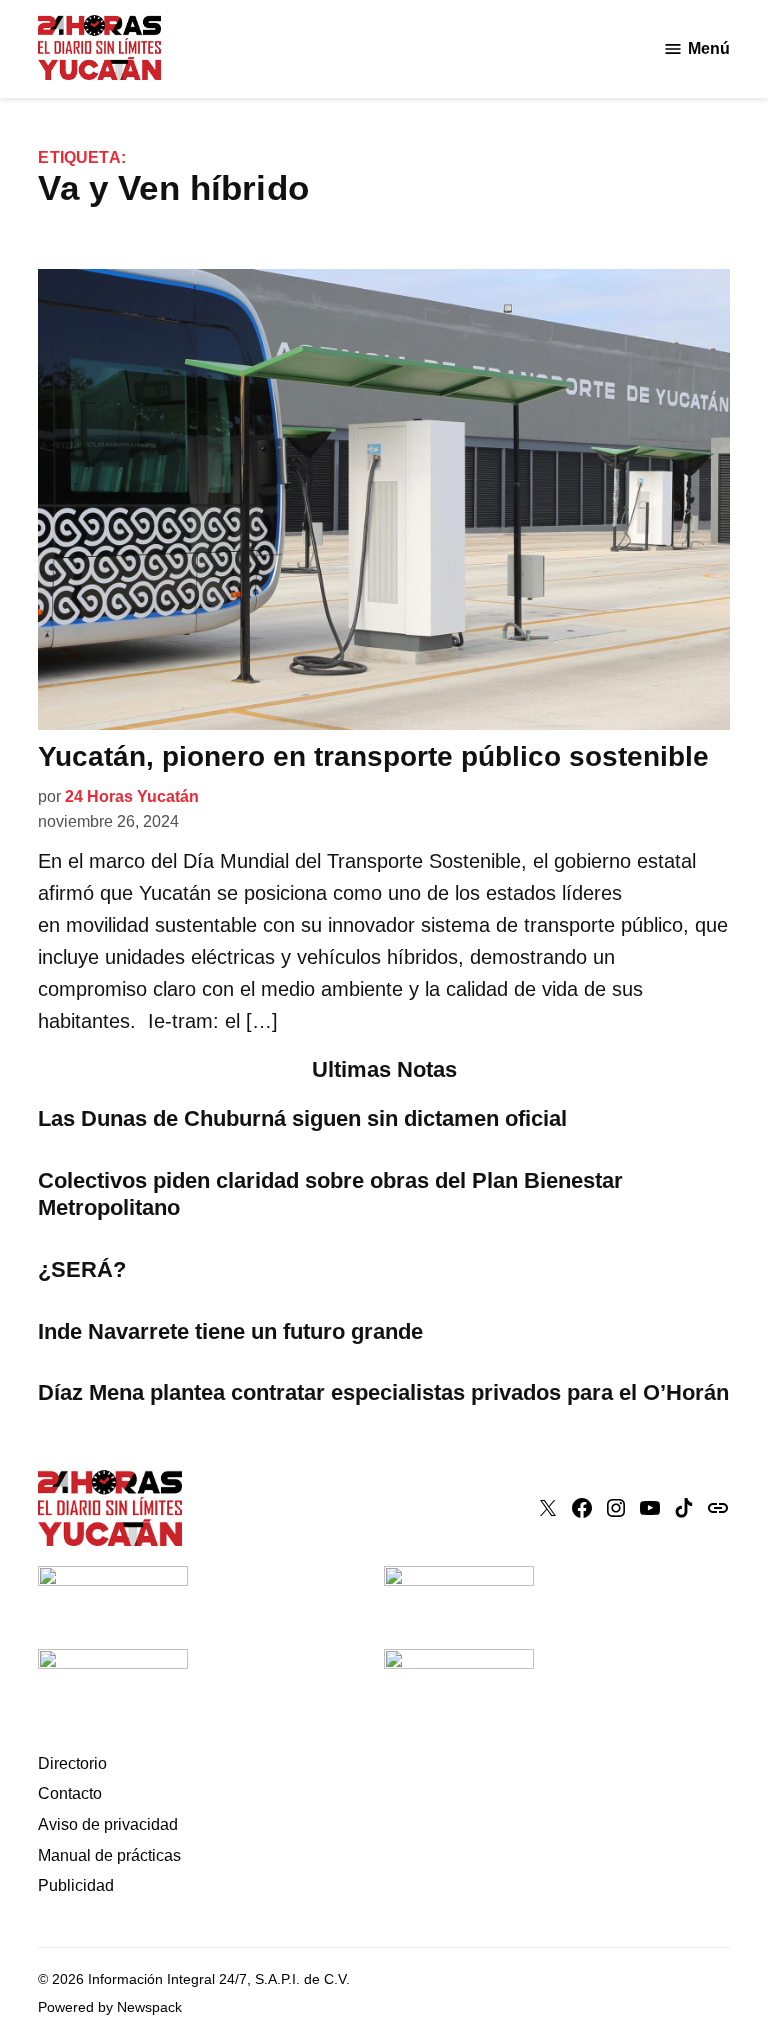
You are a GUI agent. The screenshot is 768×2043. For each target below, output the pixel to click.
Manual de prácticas (109, 1855)
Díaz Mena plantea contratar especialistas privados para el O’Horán (383, 1392)
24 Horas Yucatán (132, 796)
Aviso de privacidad (108, 1824)
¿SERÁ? (82, 1269)
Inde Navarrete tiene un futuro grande (230, 1331)
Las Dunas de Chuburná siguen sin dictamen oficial (302, 1118)
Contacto (70, 1793)
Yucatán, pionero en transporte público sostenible (373, 756)
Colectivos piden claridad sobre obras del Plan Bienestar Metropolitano (330, 1194)
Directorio (72, 1763)
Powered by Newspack (110, 2007)
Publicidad (76, 1885)
